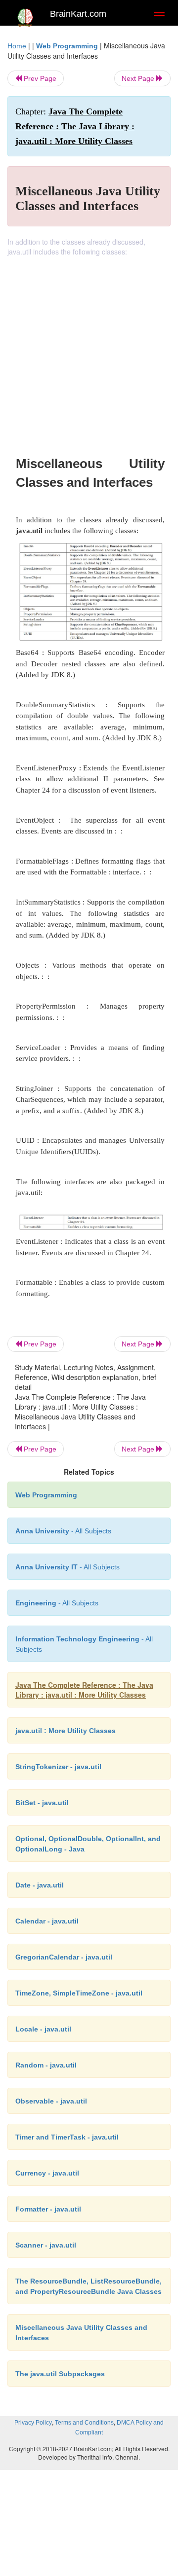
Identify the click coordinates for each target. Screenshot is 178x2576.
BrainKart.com (78, 14)
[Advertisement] (89, 350)
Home (17, 46)
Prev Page (39, 78)
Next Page (139, 78)
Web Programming (67, 46)
